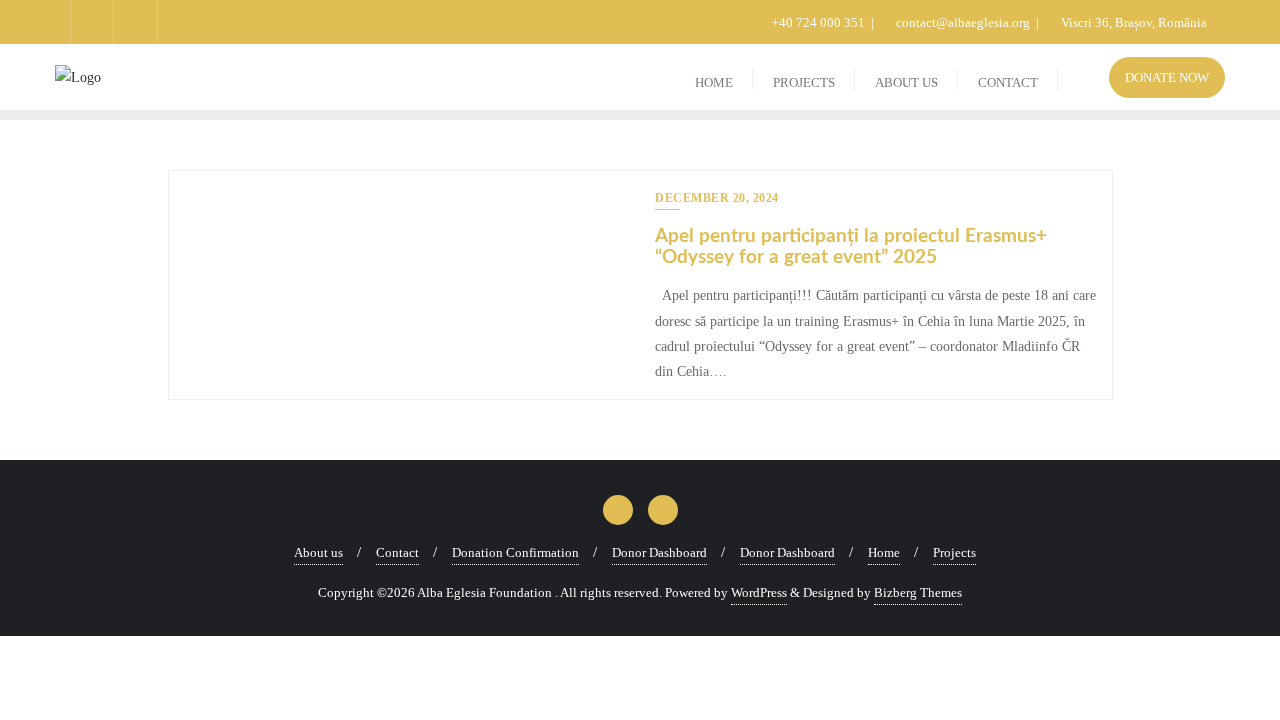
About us (318, 552)
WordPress (759, 592)
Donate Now (1167, 77)
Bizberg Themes (918, 592)
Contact (397, 552)
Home (884, 552)
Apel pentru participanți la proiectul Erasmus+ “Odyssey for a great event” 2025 (851, 247)
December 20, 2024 (717, 198)
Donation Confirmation (515, 552)
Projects (954, 552)
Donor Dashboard (659, 552)
